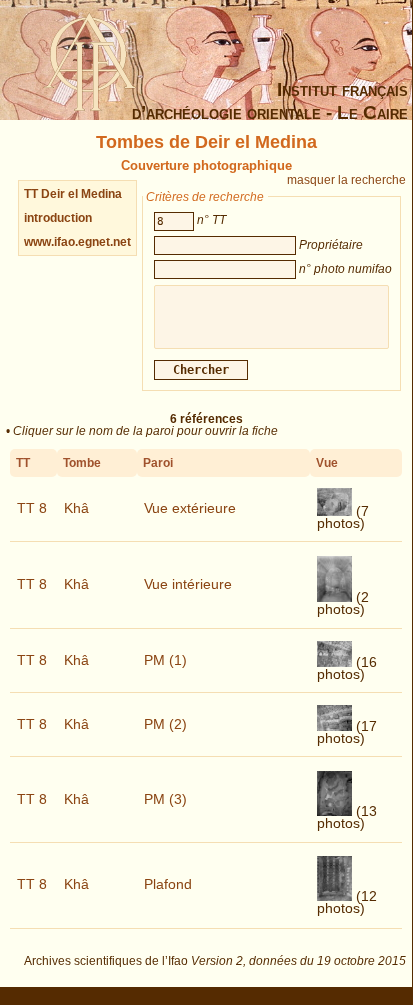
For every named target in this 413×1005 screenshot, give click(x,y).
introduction (58, 218)
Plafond (168, 884)
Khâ (76, 508)
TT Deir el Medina (73, 194)
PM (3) (165, 799)
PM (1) (165, 660)
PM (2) (165, 724)
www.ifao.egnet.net (77, 242)
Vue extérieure (190, 508)
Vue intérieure (188, 584)
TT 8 (32, 508)
